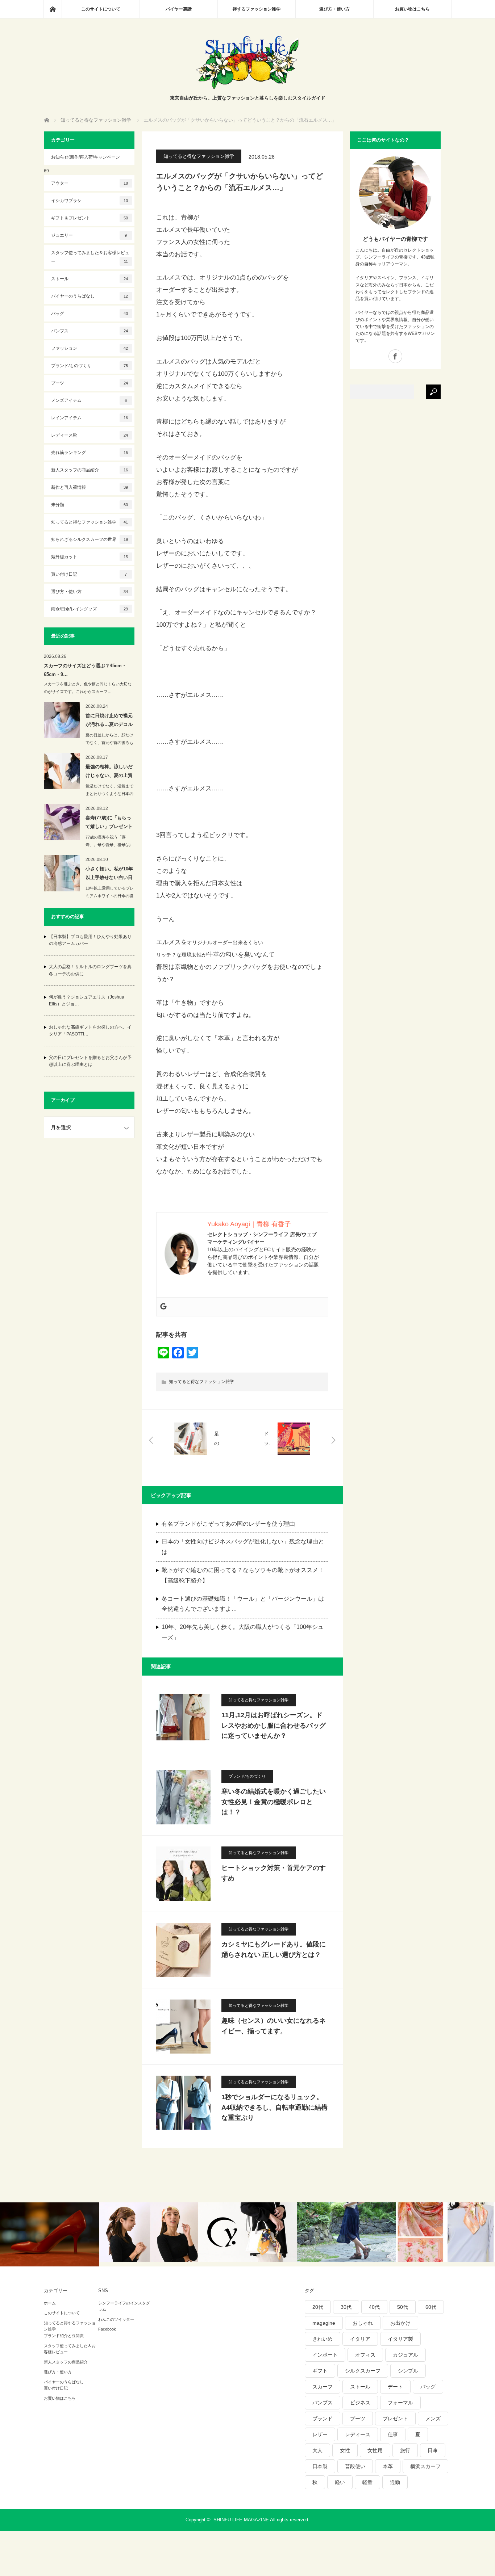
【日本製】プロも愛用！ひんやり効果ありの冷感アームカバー (90, 940)
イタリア (360, 2339)
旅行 (405, 2450)
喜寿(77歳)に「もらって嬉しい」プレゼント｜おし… (109, 823)
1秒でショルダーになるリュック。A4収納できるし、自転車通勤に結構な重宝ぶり (274, 2108)
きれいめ (323, 2339)
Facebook (107, 2329)
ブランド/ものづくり (247, 1776)
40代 (374, 2307)
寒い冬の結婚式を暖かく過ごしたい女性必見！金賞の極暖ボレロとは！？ (274, 1802)
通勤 (395, 2482)
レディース (358, 2434)
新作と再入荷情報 (90, 487)
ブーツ (90, 383)
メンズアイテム (89, 400)
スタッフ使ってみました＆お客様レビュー (90, 257)
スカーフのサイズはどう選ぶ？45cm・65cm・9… (85, 670)
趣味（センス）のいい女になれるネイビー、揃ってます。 (274, 2026)
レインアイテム (90, 418)
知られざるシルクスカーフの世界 (90, 539)
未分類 (90, 505)
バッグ (90, 314)
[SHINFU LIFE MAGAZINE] (247, 87)
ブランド (323, 2419)
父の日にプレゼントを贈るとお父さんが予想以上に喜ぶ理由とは (90, 1061)
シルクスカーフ (363, 2371)
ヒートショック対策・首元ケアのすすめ (274, 1873)
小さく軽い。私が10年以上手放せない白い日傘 (109, 874)
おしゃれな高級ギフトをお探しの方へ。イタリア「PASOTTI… (90, 1031)
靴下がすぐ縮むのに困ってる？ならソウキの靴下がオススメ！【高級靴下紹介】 (243, 1575)
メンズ (433, 2419)
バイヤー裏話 (179, 9)
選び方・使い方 (334, 9)
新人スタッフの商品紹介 (90, 470)
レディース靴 (90, 435)
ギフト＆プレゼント (90, 218)
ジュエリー (89, 235)
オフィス (365, 2355)
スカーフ (323, 2387)
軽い (340, 2482)
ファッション (90, 348)
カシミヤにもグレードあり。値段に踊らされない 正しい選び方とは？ (274, 1949)
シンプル (408, 2371)
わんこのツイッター (116, 2319)
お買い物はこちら (412, 9)
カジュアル (405, 2355)
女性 (345, 2450)
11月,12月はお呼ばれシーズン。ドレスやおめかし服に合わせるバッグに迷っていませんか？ (274, 1726)
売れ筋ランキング (90, 453)
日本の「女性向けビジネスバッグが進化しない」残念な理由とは (243, 1547)
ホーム (50, 2303)
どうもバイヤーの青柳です (395, 239)
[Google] (163, 1307)
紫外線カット (90, 557)
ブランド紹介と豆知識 (64, 2336)
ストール (90, 279)
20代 (318, 2307)
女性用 (375, 2450)
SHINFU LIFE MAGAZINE (241, 2520)
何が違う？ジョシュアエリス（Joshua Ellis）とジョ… (87, 1001)
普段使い (355, 2466)
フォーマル (400, 2403)
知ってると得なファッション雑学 (199, 156)
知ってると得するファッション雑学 (70, 2326)
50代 (403, 2307)
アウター (90, 183)
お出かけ (400, 2323)
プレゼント (395, 2419)
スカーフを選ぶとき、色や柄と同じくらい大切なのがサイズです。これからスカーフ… (88, 688)
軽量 (367, 2482)
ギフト (320, 2371)
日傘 (433, 2450)
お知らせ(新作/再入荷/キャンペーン (86, 157)
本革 (388, 2466)
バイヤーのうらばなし (90, 296)
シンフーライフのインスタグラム (124, 2306)
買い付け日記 (89, 574)
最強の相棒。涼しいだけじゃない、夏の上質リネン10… (109, 772)
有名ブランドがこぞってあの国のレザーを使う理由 (228, 1524)
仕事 (393, 2434)
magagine (324, 2323)
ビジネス (360, 2403)
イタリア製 (400, 2339)
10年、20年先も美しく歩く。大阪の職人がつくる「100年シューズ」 (243, 1632)
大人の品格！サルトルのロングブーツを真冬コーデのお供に (90, 970)
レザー (320, 2434)
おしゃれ (363, 2323)
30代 (346, 2307)
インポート (325, 2355)
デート (395, 2387)
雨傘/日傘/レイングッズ (90, 609)
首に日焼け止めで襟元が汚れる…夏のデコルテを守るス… (109, 721)
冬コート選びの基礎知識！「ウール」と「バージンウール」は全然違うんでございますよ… (243, 1604)
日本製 (320, 2466)
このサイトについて (101, 9)
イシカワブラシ (90, 201)
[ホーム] (53, 9)
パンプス (90, 331)
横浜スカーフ (425, 2466)
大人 (317, 2450)
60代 (431, 2307)
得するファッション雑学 (257, 9)
